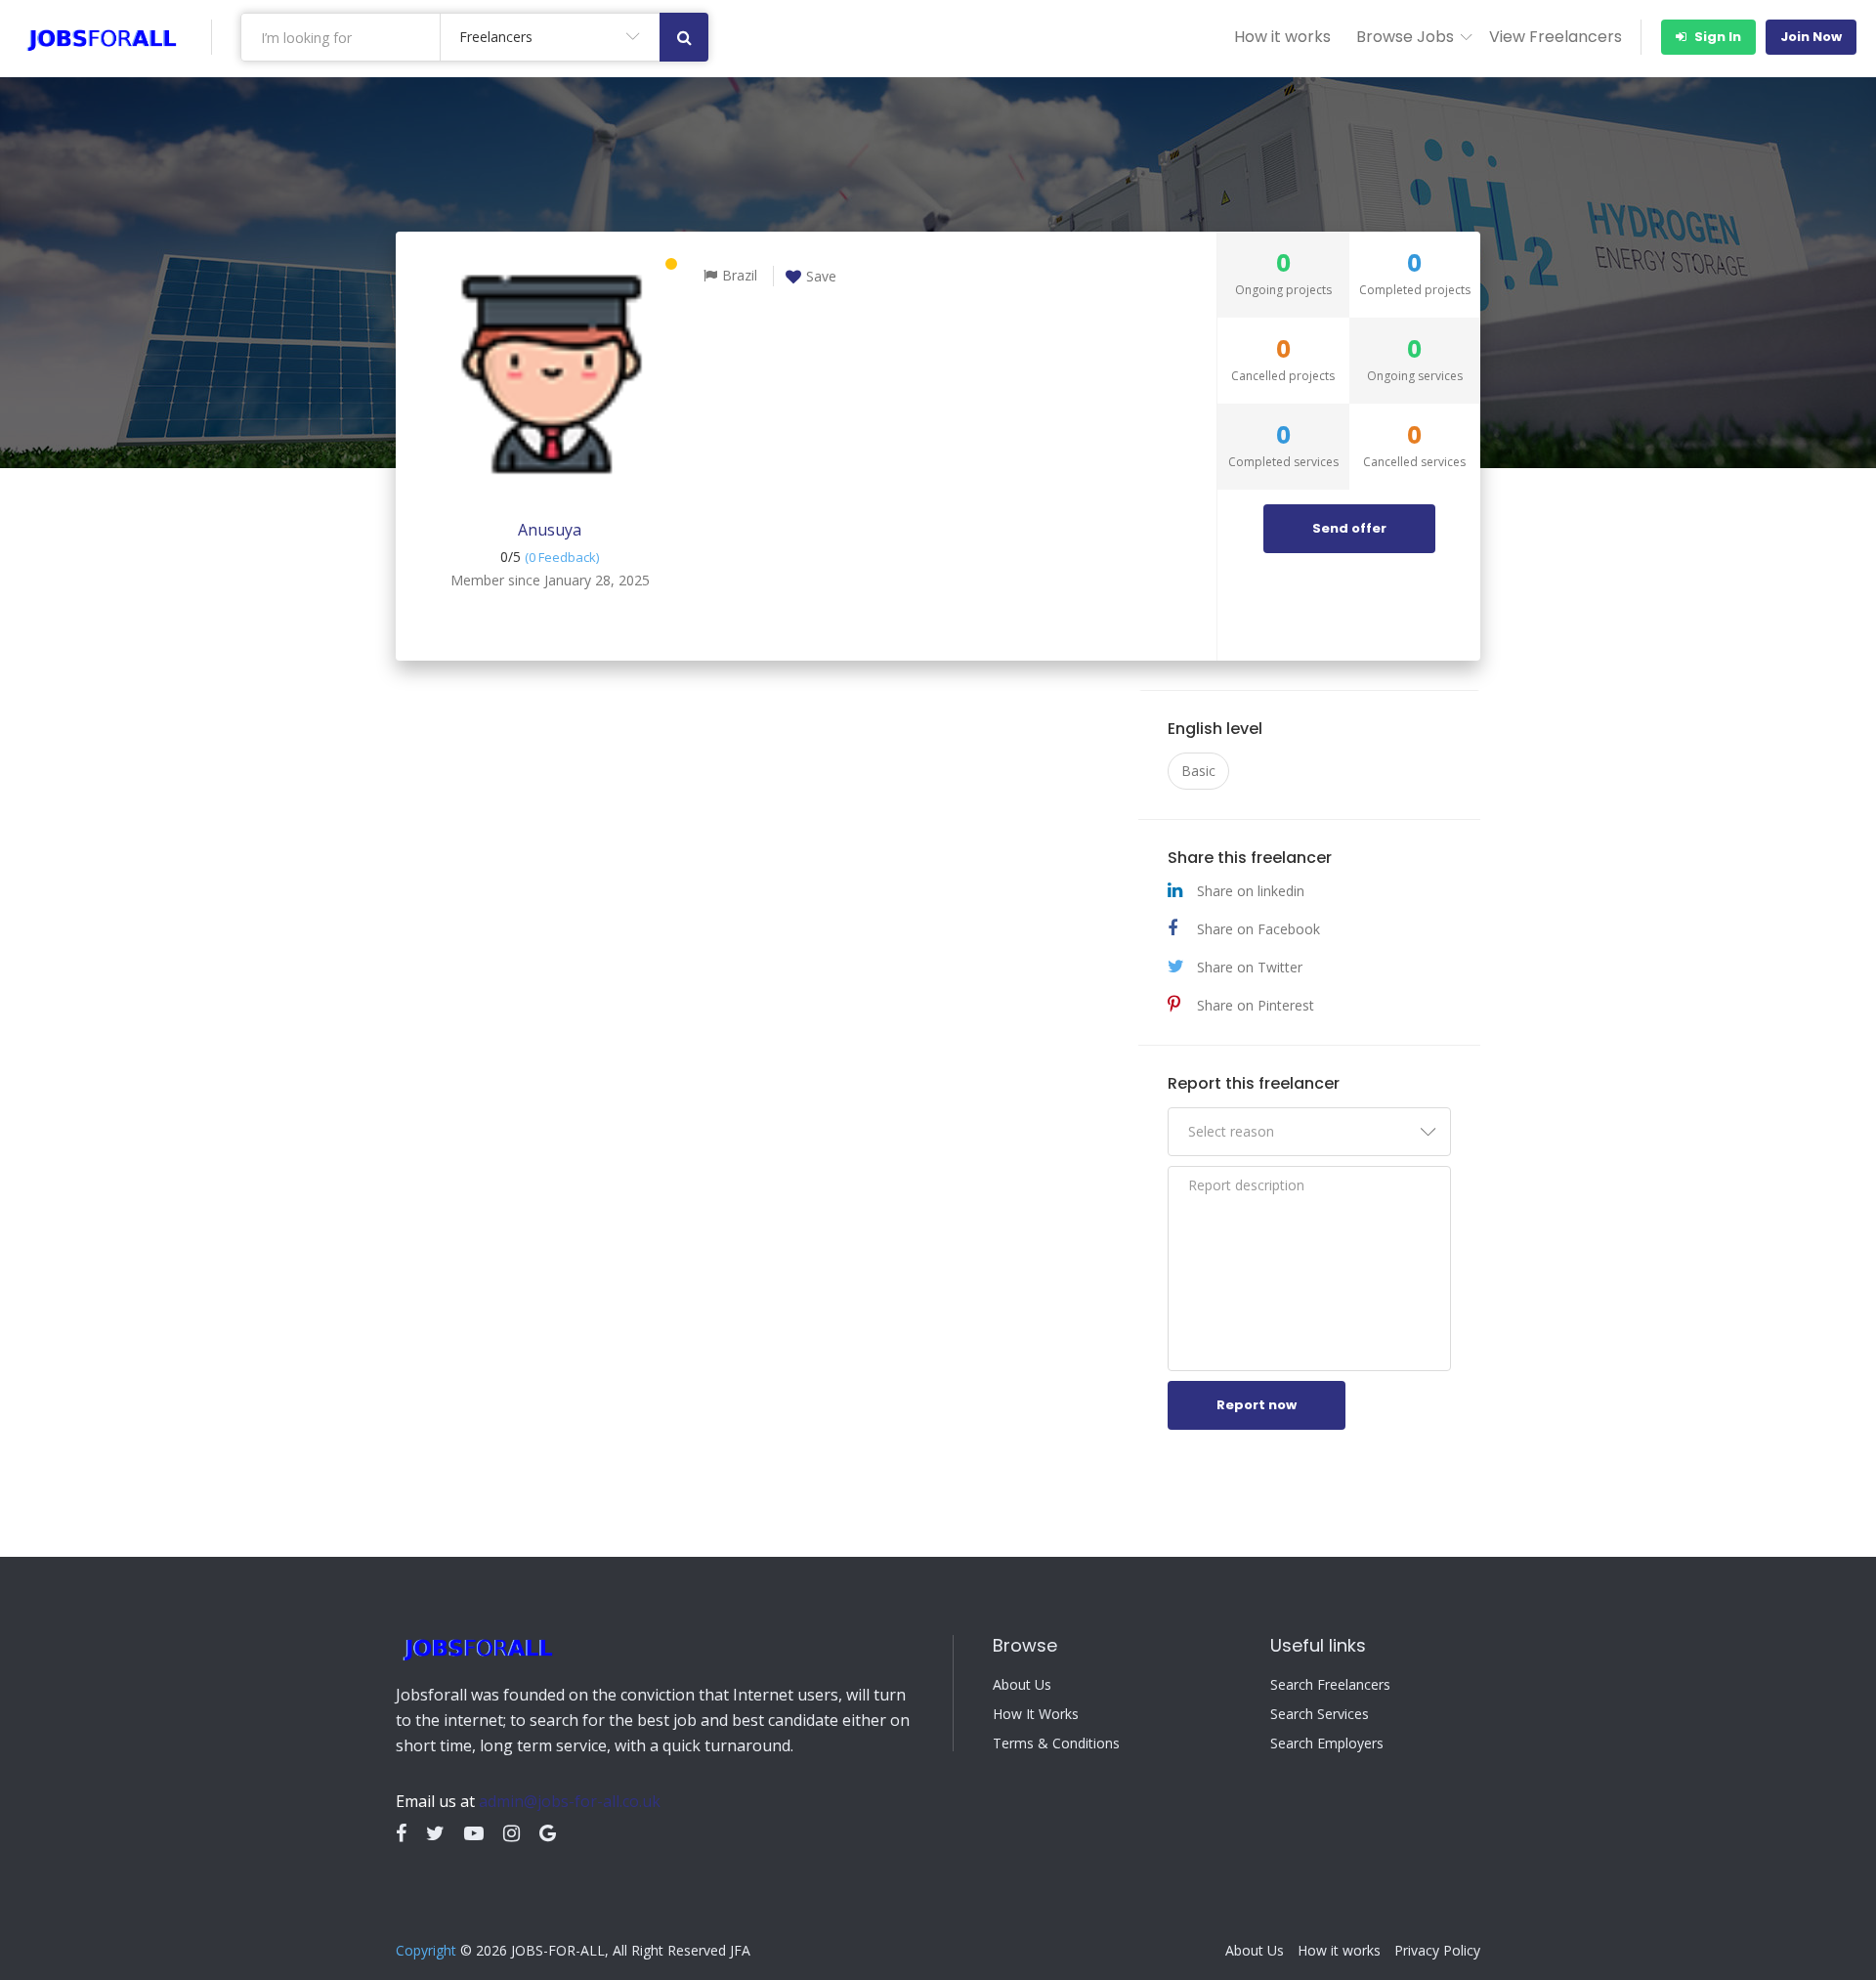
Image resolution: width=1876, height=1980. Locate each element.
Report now (1257, 1405)
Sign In (1716, 37)
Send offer (1349, 528)
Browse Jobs (1405, 37)
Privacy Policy (1437, 1951)
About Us (1022, 1685)
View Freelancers (1556, 37)
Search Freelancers (1330, 1685)
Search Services (1320, 1714)
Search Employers (1327, 1743)
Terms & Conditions (1056, 1743)
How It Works (1036, 1714)
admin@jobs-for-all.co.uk (570, 1801)
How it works (1282, 37)
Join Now (1811, 37)
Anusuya (550, 530)
